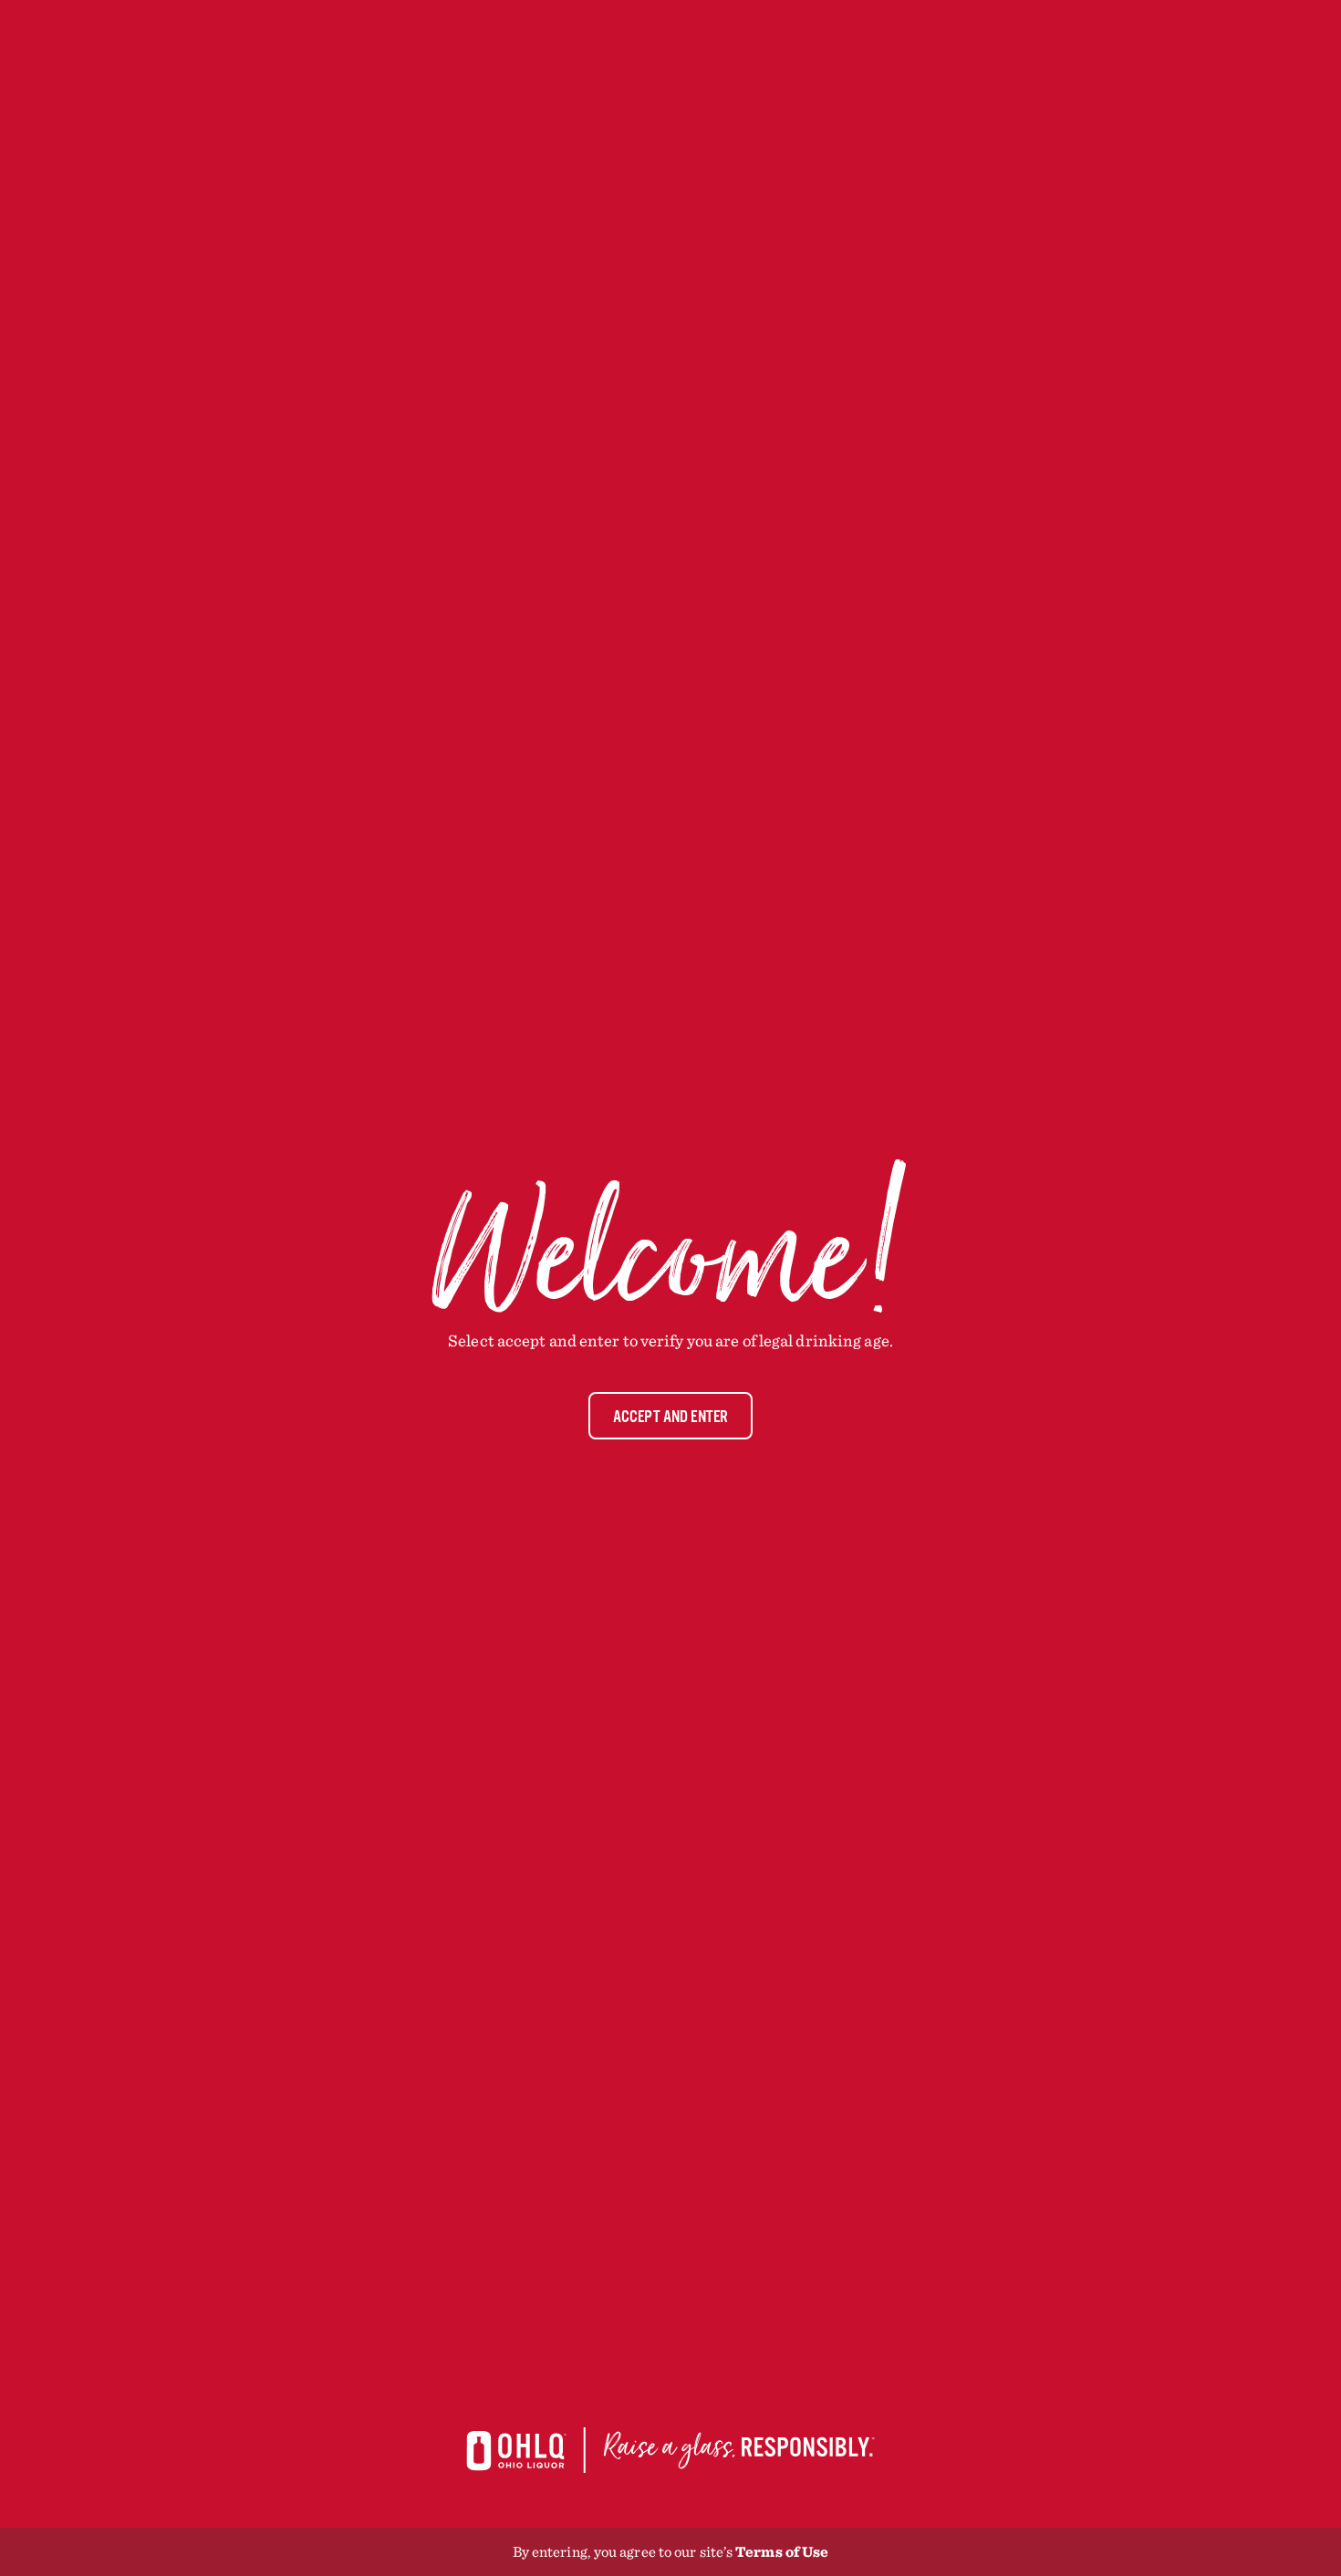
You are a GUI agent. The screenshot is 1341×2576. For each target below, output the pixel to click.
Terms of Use (782, 2551)
